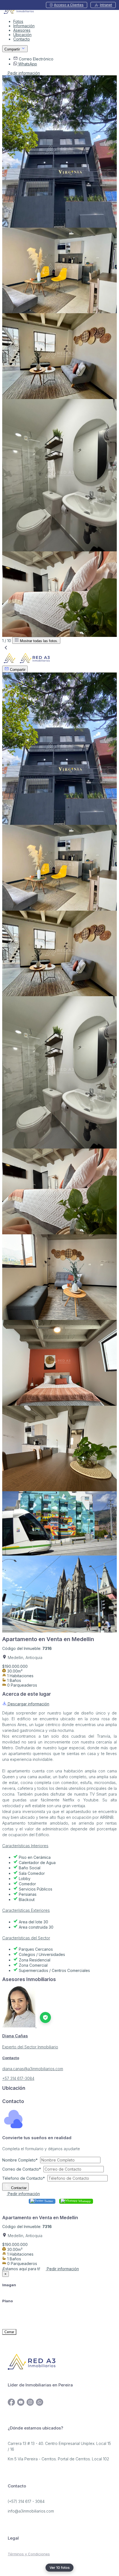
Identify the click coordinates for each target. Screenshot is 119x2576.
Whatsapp (84, 2201)
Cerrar (9, 2332)
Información (24, 26)
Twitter (48, 2201)
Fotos (18, 21)
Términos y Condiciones (29, 2554)
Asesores (22, 30)
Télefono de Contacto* (24, 2178)
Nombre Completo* (20, 2160)
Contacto (22, 39)
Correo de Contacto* (22, 2169)
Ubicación (22, 35)
